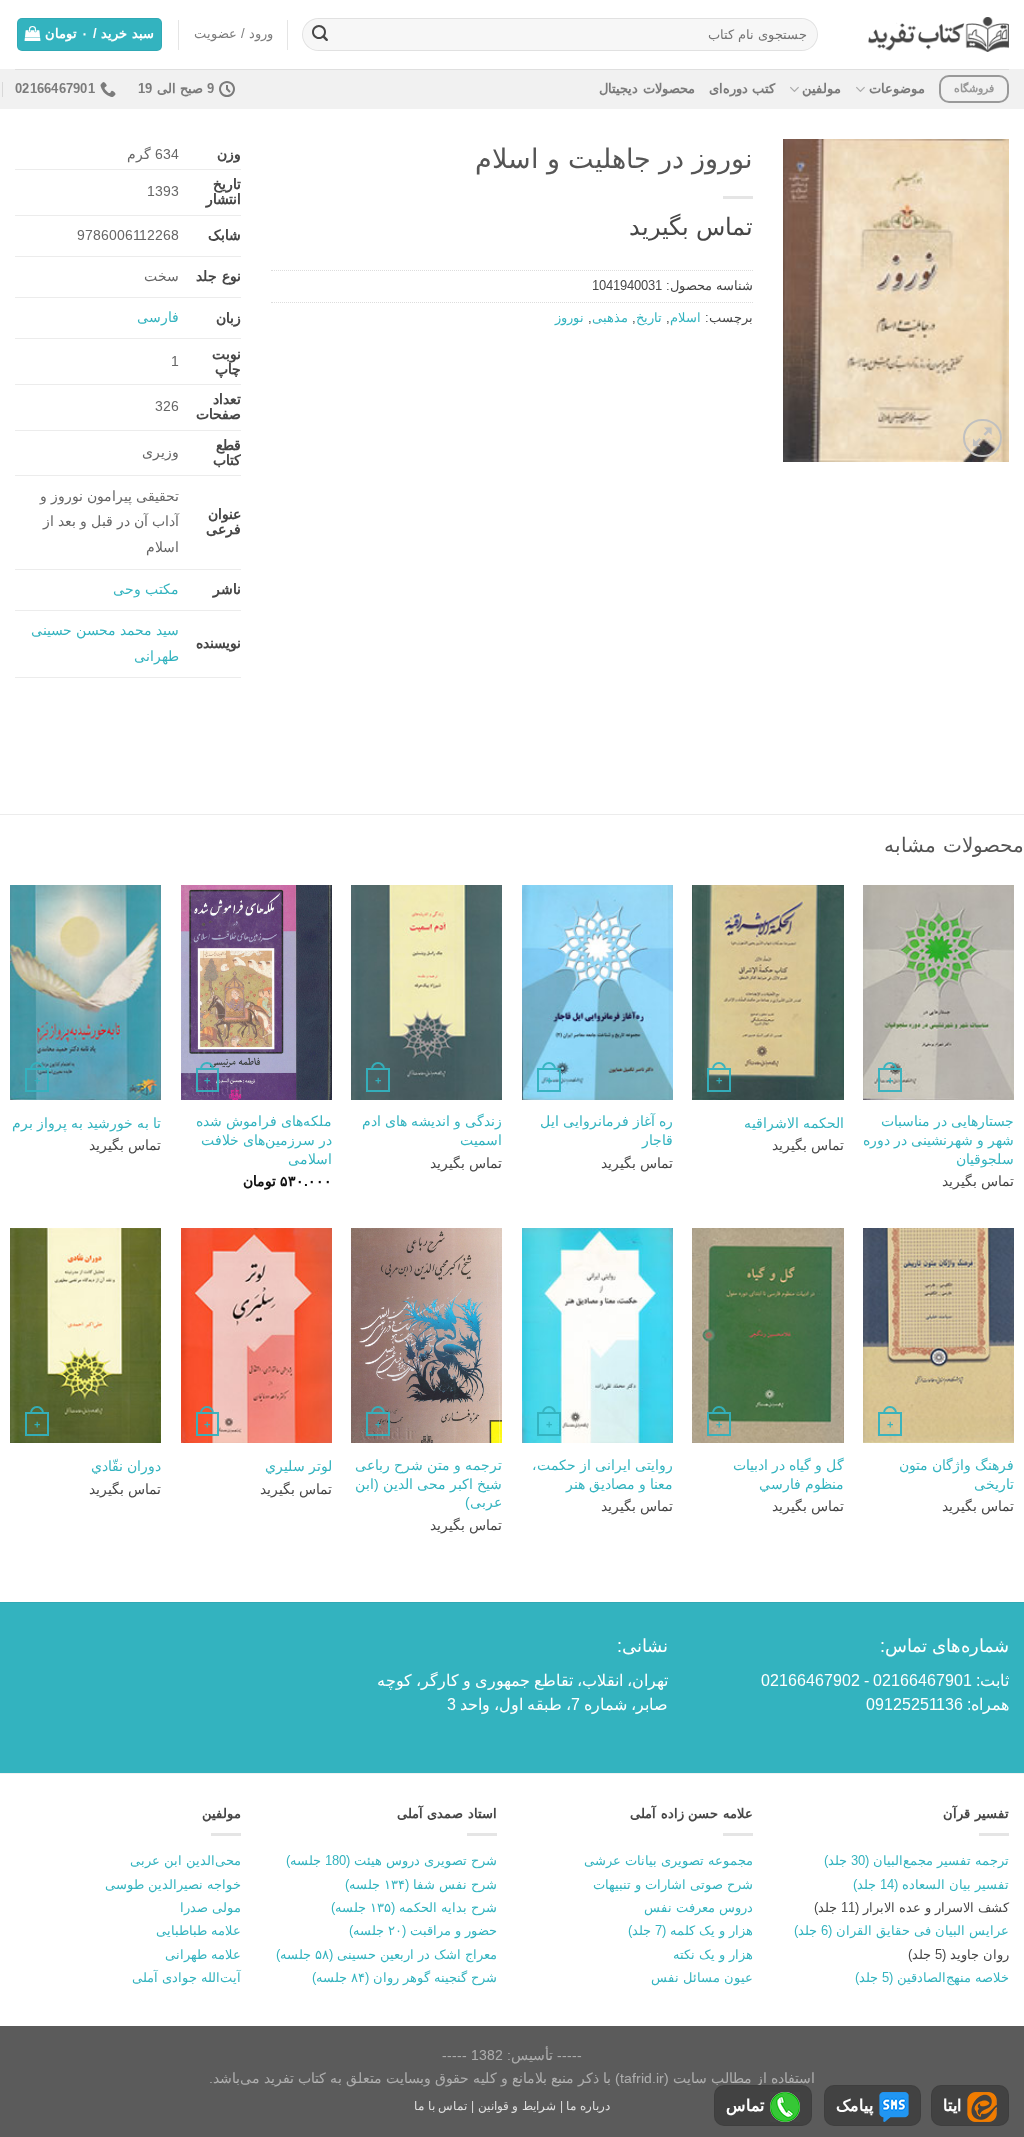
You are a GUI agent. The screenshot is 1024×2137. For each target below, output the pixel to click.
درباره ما (588, 2106)
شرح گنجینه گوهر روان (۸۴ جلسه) (404, 1977)
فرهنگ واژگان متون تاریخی (956, 1474)
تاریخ (649, 317)
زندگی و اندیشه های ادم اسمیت (432, 1130)
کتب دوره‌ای (742, 88)
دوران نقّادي (126, 1466)
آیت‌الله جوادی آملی (186, 1977)
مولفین (821, 88)
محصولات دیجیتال (646, 88)
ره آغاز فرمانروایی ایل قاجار (606, 1130)
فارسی (158, 317)
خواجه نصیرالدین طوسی (173, 1884)
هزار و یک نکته (713, 1954)
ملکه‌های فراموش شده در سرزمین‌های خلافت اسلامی (264, 1139)
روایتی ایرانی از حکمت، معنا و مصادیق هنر (602, 1474)
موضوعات (896, 88)
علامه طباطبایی (198, 1930)
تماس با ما (440, 2106)
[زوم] (982, 438)
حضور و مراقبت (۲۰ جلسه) (423, 1930)
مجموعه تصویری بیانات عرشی (668, 1860)
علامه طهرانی (203, 1954)
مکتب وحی (146, 589)
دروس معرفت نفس (698, 1907)
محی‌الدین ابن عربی (185, 1860)
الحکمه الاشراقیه (794, 1123)
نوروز (569, 317)
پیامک (854, 2105)
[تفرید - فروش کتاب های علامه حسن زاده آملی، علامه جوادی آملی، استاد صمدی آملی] (938, 34)
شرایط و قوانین (517, 2106)
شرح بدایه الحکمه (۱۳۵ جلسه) (414, 1907)
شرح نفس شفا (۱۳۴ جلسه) (421, 1884)
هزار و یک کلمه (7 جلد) (690, 1930)
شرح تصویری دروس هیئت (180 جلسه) (391, 1860)
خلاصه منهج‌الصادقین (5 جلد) (932, 1977)
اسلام (685, 317)
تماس (745, 2105)
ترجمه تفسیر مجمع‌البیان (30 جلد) (916, 1860)
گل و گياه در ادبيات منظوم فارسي (788, 1474)
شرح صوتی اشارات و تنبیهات (673, 1884)
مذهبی (610, 317)
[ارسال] (320, 35)
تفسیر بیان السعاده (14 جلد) (931, 1884)
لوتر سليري (298, 1466)
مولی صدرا (210, 1907)
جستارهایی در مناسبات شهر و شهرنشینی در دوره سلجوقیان (938, 1139)
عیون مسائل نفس (702, 1977)
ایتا (952, 2105)
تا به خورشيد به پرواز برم (86, 1123)
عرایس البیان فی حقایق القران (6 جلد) (901, 1930)
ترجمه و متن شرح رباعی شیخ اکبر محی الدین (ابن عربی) (428, 1483)
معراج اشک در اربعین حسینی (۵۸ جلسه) (386, 1954)
